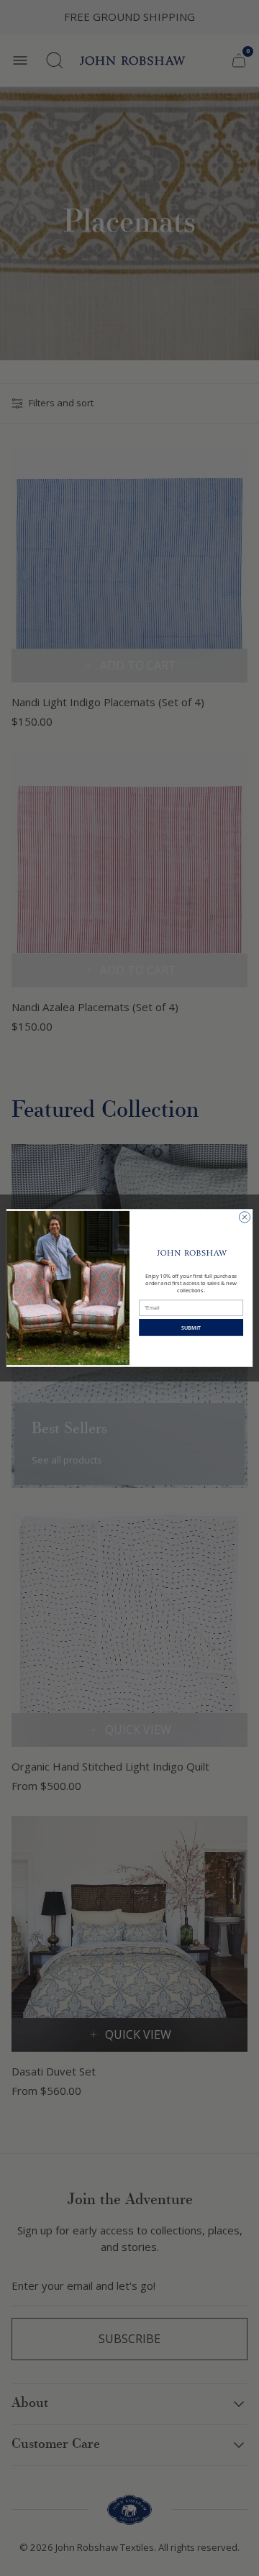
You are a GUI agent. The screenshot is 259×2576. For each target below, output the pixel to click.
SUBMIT (191, 1328)
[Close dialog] (244, 1217)
